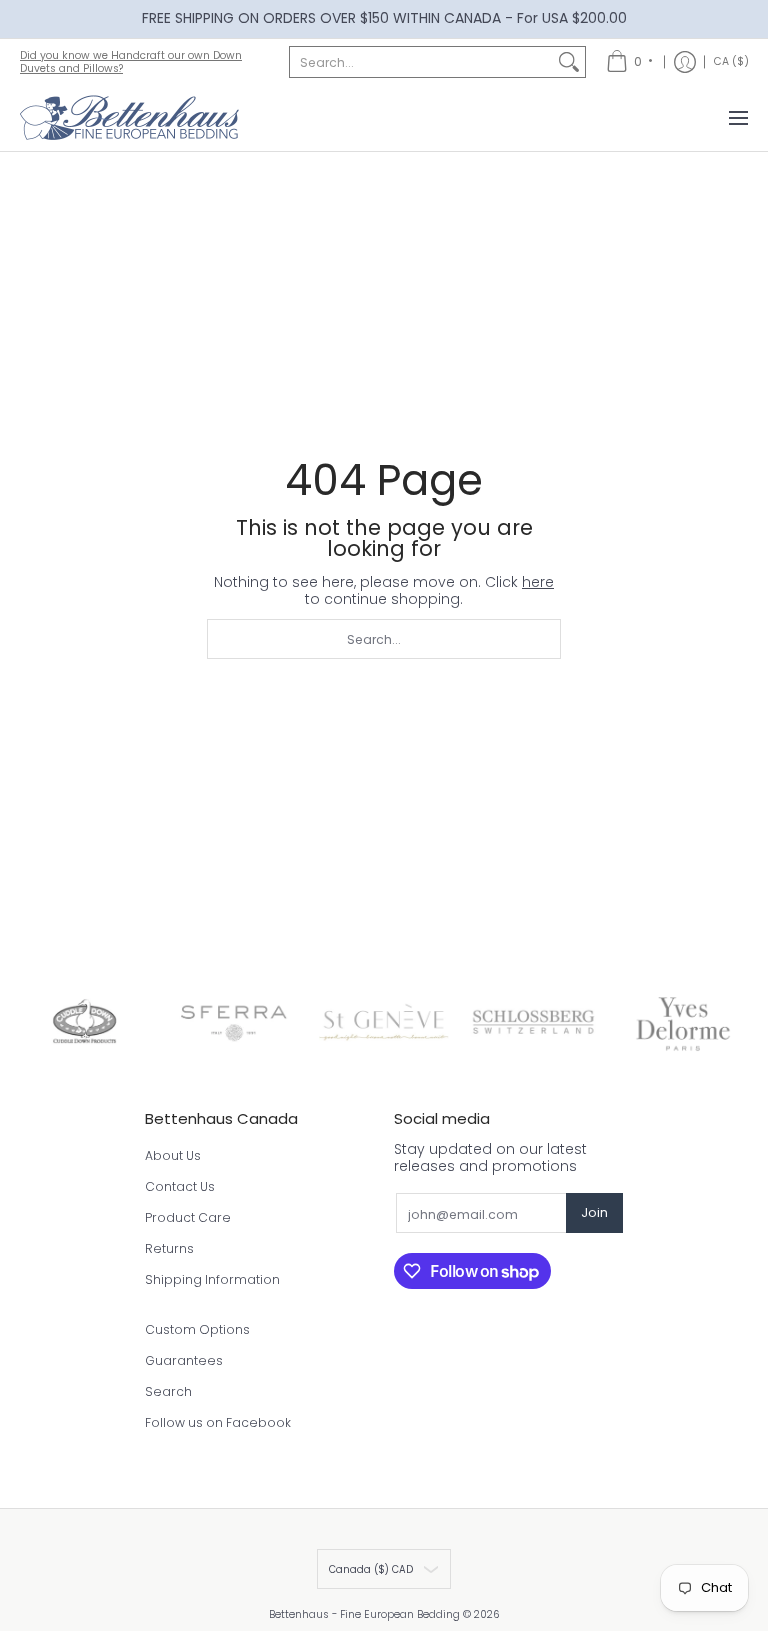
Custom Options (197, 1329)
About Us (173, 1155)
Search (168, 1391)
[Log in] (685, 62)
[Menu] (737, 118)
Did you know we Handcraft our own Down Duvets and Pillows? (131, 62)
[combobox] (421, 62)
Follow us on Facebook (218, 1422)
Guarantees (184, 1360)
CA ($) (731, 61)
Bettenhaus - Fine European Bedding (364, 1614)
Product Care (188, 1217)
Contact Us (180, 1186)
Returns (169, 1248)
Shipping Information (212, 1279)
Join (594, 1212)
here (538, 582)
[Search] (569, 62)
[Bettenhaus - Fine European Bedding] (130, 118)
